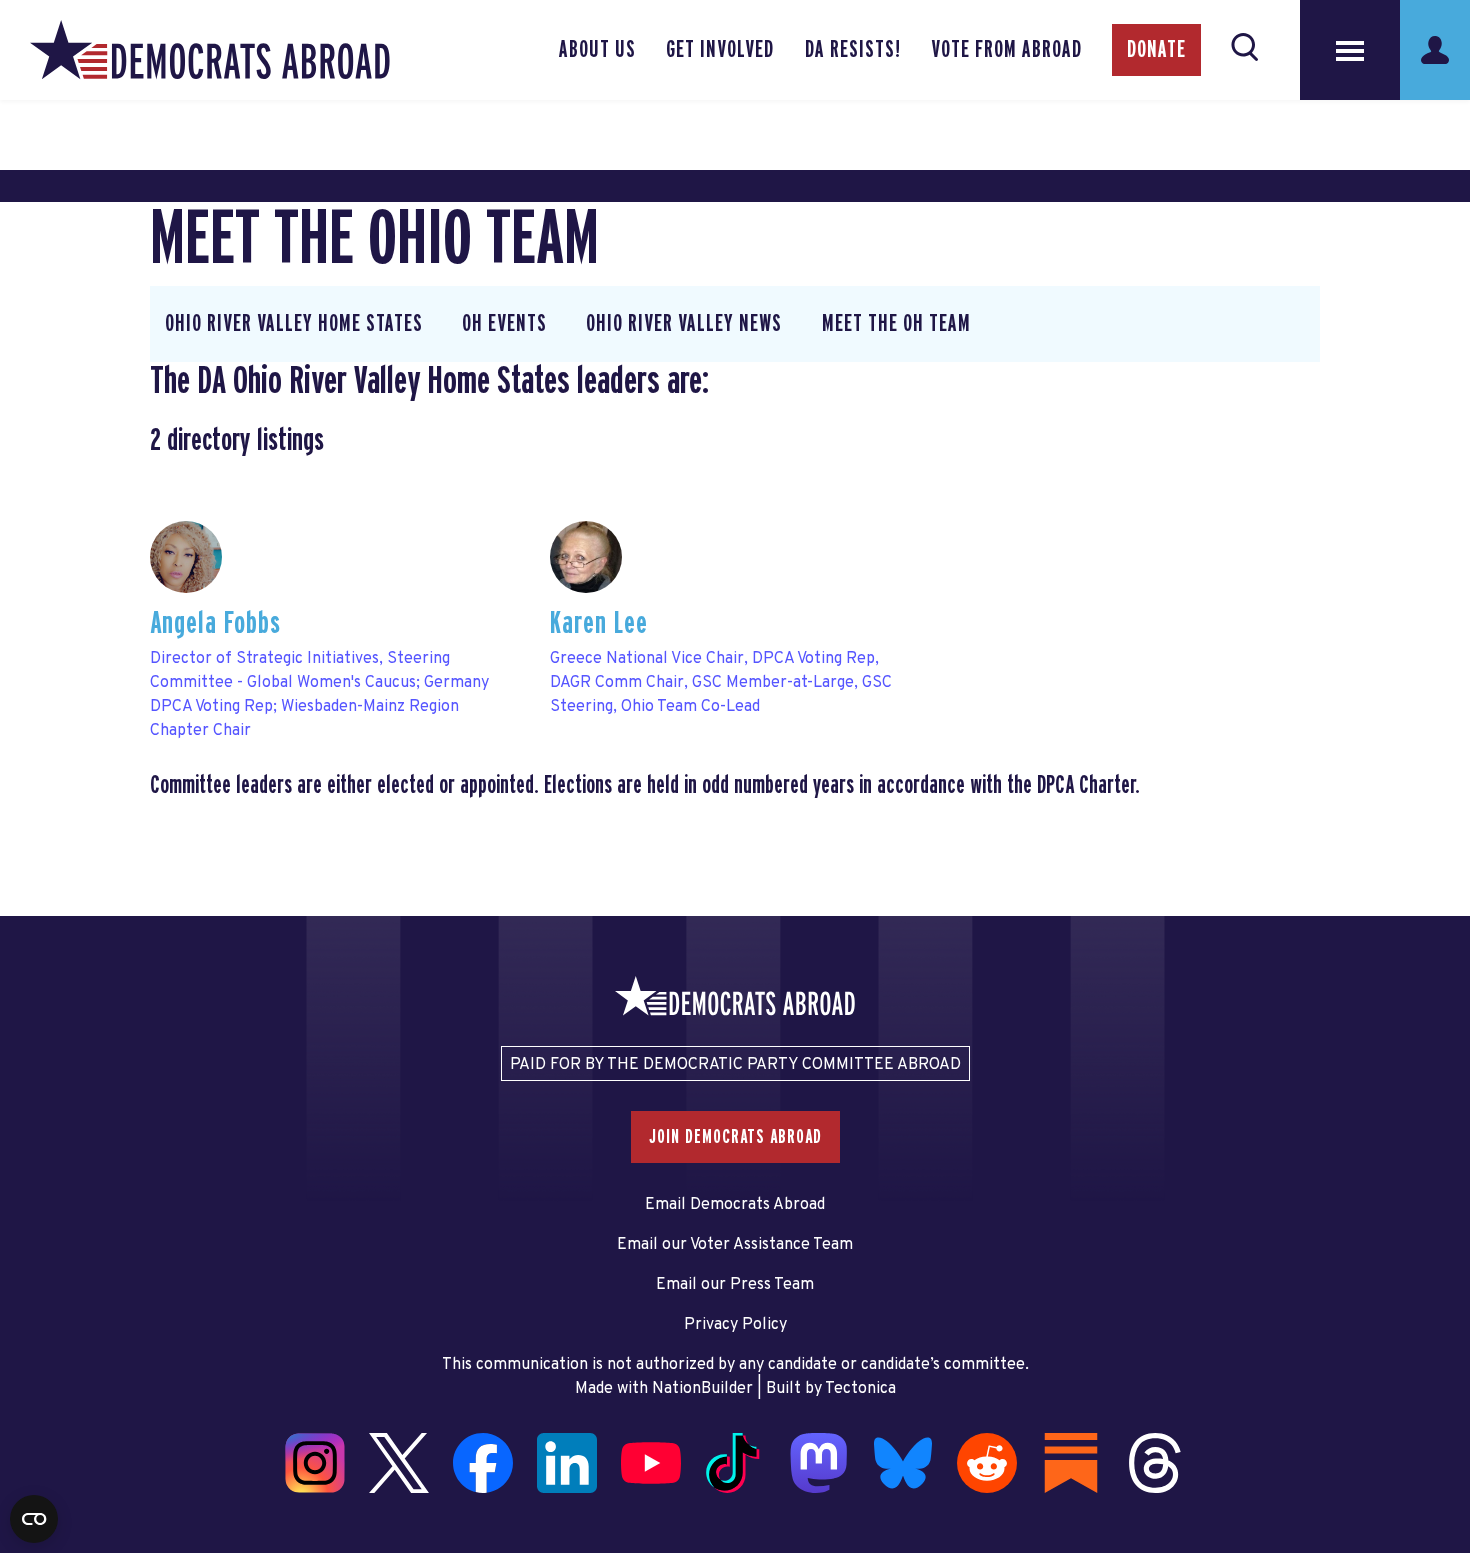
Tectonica (860, 1389)
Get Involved (720, 50)
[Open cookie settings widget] (34, 1519)
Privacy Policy (735, 1325)
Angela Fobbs (215, 623)
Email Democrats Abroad (735, 1205)
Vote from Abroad (1006, 50)
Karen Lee (599, 623)
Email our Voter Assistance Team (735, 1245)
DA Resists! (853, 50)
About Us (597, 50)
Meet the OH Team (896, 324)
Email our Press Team (735, 1285)
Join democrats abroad (735, 1137)
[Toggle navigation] (1350, 50)
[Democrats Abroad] (210, 50)
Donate (1156, 50)
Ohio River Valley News (684, 324)
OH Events (504, 324)
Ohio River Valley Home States (294, 324)
